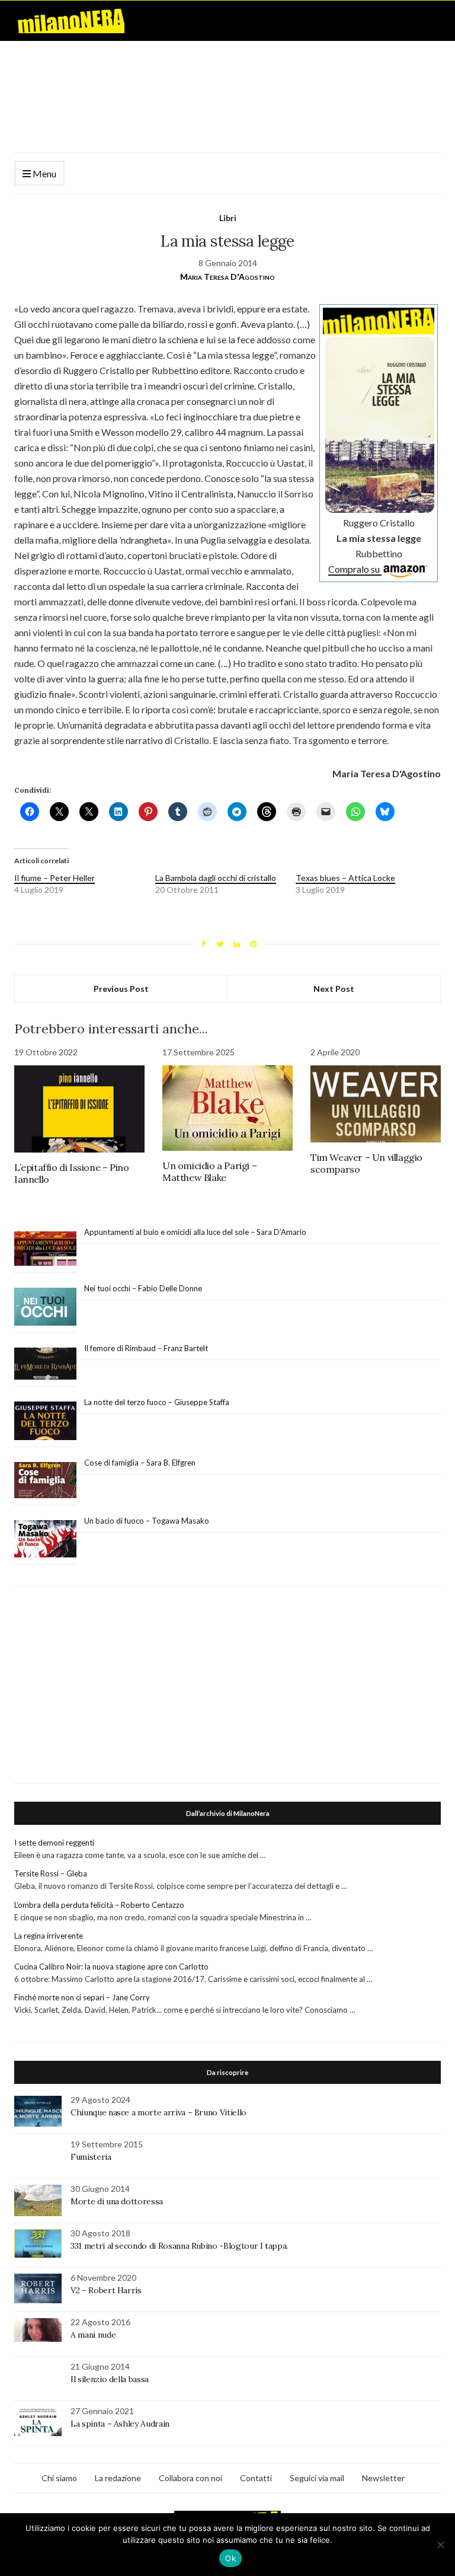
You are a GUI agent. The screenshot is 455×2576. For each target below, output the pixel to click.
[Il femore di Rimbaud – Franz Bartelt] (45, 1364)
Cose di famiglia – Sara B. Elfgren (140, 1463)
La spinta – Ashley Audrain (120, 2424)
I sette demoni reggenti (54, 1843)
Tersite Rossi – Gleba (51, 1873)
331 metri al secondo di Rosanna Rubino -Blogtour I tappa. (179, 2246)
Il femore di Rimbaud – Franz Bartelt (147, 1348)
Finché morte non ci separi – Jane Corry (82, 1997)
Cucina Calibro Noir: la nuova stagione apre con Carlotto (111, 1967)
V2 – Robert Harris (106, 2290)
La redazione (118, 2478)
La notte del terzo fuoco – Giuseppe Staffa (157, 1402)
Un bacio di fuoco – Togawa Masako (147, 1521)
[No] (440, 2545)
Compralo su (355, 569)
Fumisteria (91, 2157)
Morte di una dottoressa (117, 2201)
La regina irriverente (49, 1936)
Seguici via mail (317, 2478)
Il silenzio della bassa (110, 2379)
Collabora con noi (190, 2478)
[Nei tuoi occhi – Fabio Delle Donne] (45, 1307)
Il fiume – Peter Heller (55, 878)
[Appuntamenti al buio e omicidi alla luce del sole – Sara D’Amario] (45, 1249)
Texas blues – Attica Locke (345, 878)
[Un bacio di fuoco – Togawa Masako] (45, 1539)
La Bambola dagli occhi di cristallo (216, 878)
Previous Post (121, 989)
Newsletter (383, 2478)
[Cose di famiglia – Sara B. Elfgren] (45, 1480)
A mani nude (93, 2335)
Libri (228, 218)
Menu (44, 173)
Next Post (334, 989)
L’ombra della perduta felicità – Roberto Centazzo (99, 1905)
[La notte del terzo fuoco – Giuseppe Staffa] (45, 1421)
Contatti (256, 2478)
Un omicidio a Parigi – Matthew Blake (209, 1172)
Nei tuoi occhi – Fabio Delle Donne (143, 1288)
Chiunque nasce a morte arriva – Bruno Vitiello (158, 2112)
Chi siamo (59, 2478)
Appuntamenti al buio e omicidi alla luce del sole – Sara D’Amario (195, 1232)
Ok (230, 2558)
